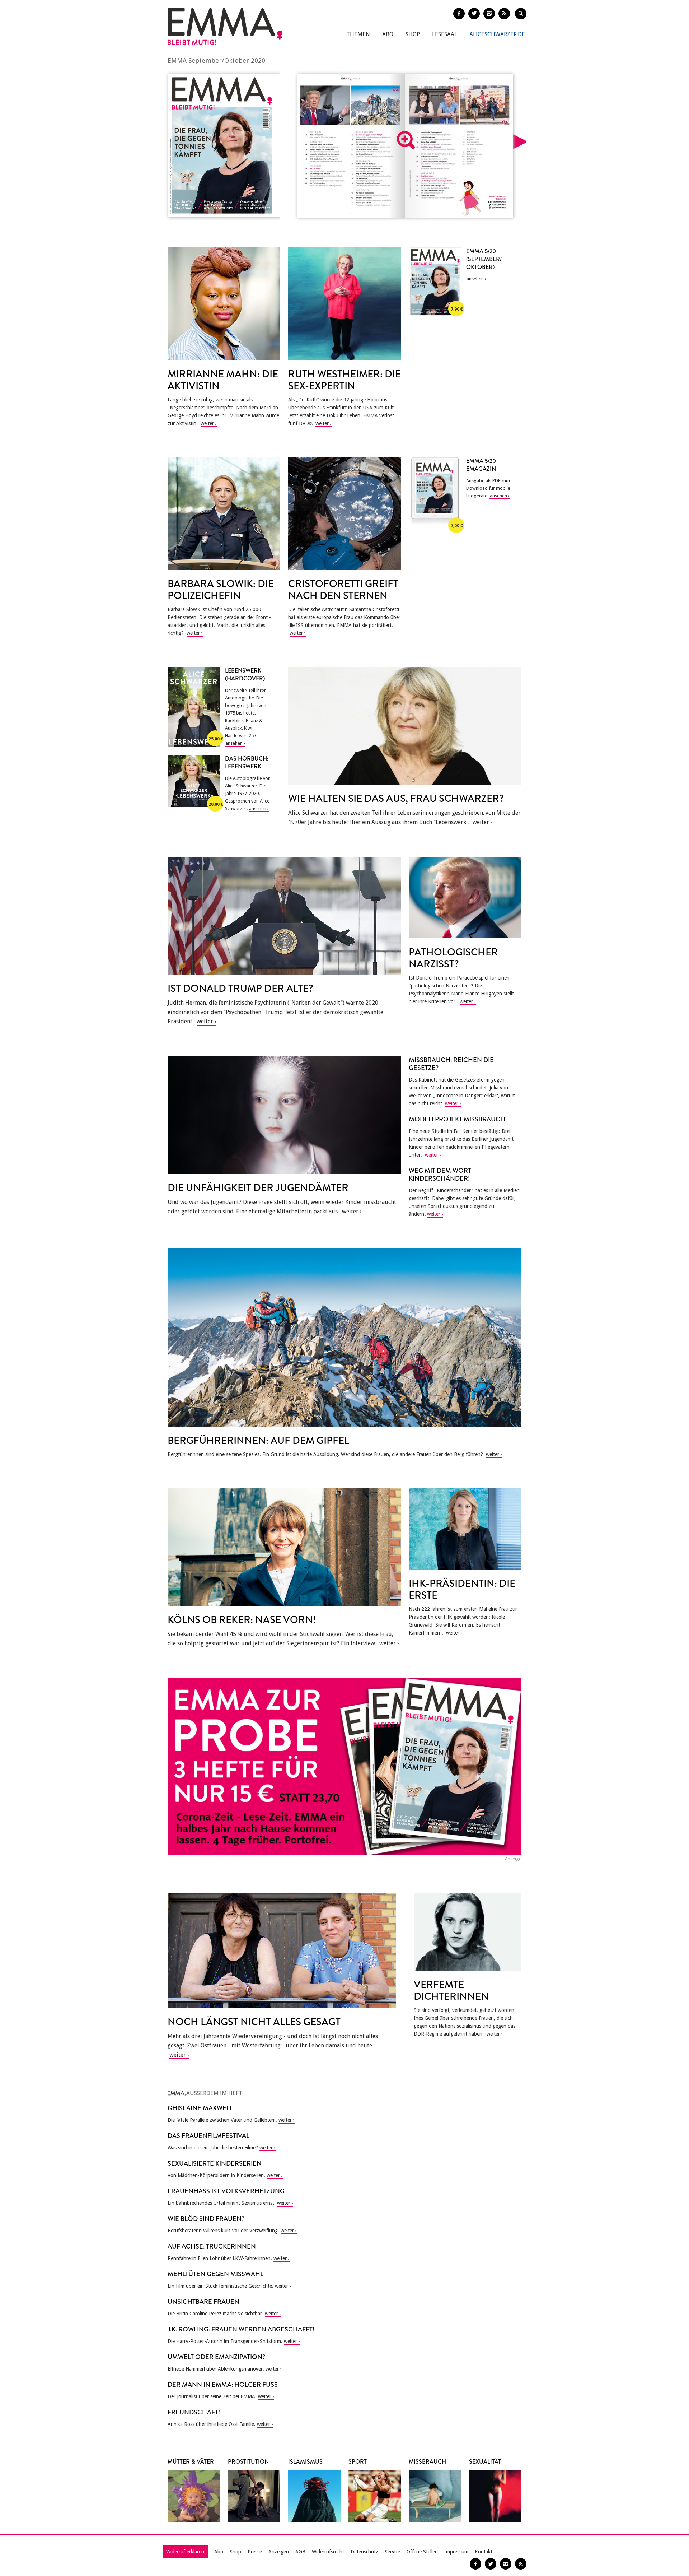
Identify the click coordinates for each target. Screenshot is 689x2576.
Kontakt (484, 2552)
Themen (358, 34)
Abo (388, 34)
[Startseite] (225, 26)
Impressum (456, 2552)
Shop (413, 34)
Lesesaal (445, 34)
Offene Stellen (422, 2552)
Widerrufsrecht (328, 2552)
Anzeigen (279, 2552)
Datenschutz (364, 2552)
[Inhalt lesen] (406, 140)
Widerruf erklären (185, 2552)
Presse (255, 2552)
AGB (300, 2552)
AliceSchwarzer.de (497, 34)
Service (392, 2552)
